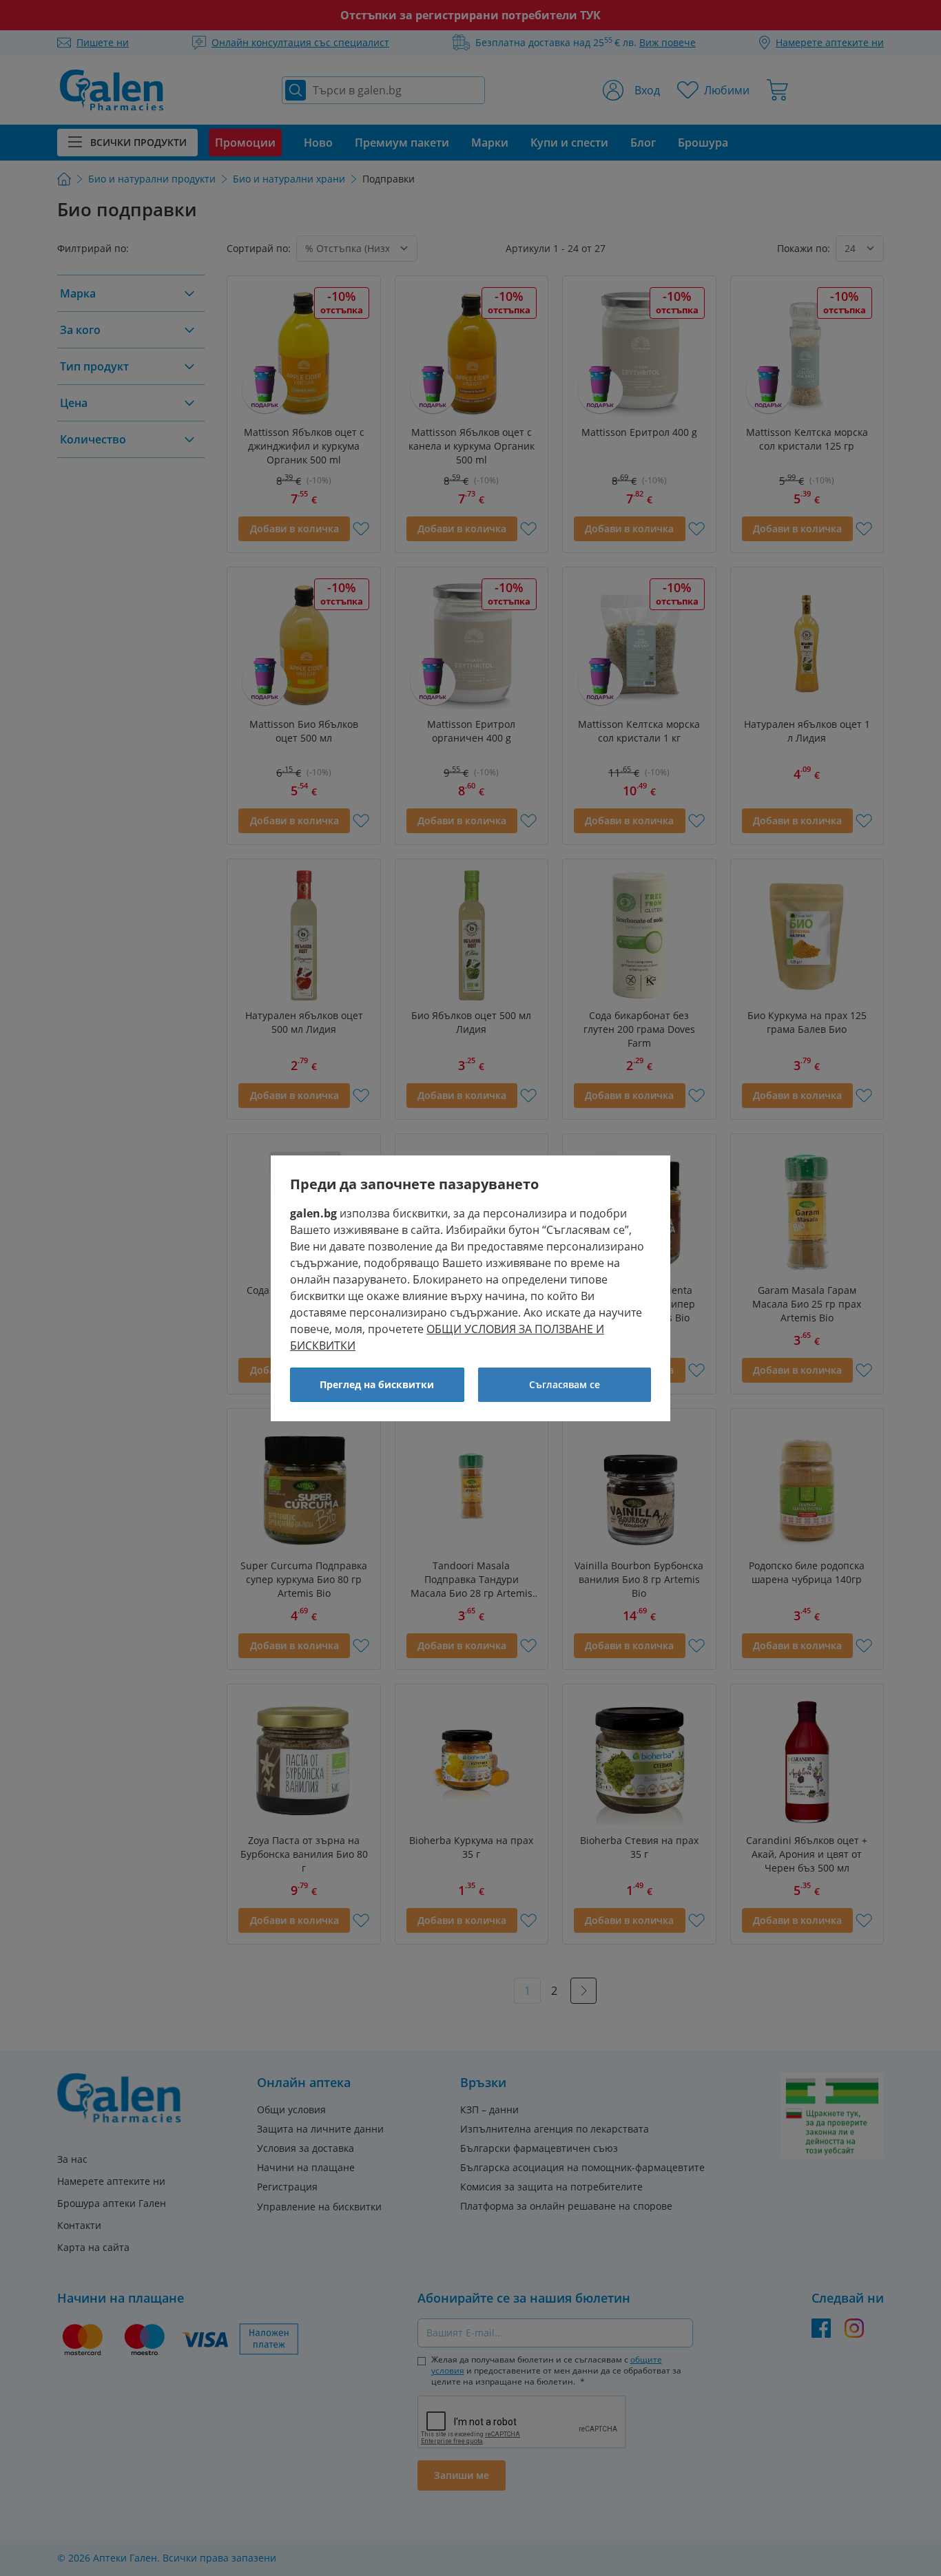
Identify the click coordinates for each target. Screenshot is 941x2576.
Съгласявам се (565, 1384)
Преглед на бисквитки (377, 1384)
